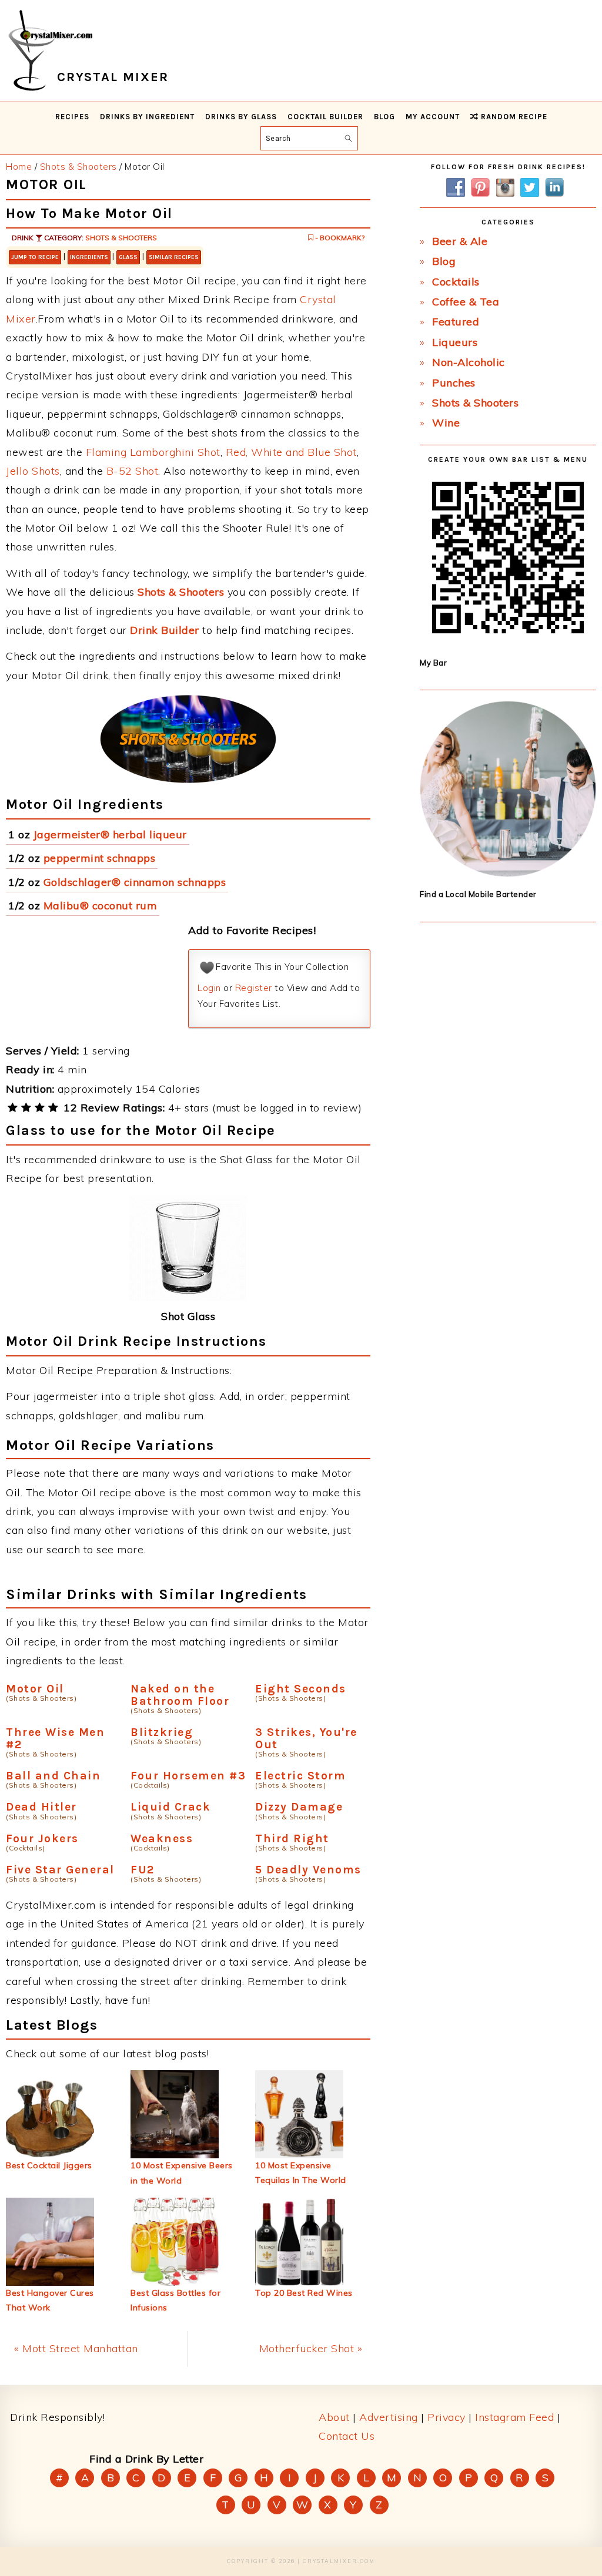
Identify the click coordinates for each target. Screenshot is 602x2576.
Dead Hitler (41, 1807)
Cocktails (456, 282)
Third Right (292, 1838)
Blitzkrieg (162, 1732)
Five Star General (60, 1870)
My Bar (433, 663)
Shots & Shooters (121, 238)
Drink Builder (165, 630)
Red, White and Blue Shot (291, 452)
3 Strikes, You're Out (306, 1738)
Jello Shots (33, 471)
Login (209, 988)
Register (254, 988)
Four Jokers (42, 1838)
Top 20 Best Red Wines (304, 2293)
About (334, 2417)
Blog (444, 261)
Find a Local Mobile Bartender (478, 894)
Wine (446, 423)
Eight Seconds (301, 1689)
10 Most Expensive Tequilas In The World (301, 2173)
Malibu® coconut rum (101, 906)
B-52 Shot (133, 471)
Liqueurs (455, 342)
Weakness (162, 1838)
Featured (456, 322)
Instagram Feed (514, 2417)
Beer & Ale (460, 241)
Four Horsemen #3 (188, 1776)
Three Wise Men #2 (55, 1738)
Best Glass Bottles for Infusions (175, 2300)
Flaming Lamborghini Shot (153, 452)
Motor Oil (35, 1689)
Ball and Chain (53, 1776)
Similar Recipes (174, 257)
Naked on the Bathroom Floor (180, 1695)
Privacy (447, 2417)
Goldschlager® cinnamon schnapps (135, 882)
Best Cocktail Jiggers (49, 2165)
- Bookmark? (339, 238)
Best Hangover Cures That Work (50, 2300)
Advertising (389, 2417)
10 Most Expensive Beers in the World (182, 2173)
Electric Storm (300, 1776)
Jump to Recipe (35, 257)
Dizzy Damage (299, 1807)
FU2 (143, 1870)
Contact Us (347, 2436)
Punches (454, 383)
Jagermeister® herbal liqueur (110, 834)
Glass (128, 257)
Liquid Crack (170, 1807)
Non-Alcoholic (469, 362)
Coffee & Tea (466, 302)
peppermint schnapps (100, 858)
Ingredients (89, 257)
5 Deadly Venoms (308, 1870)
